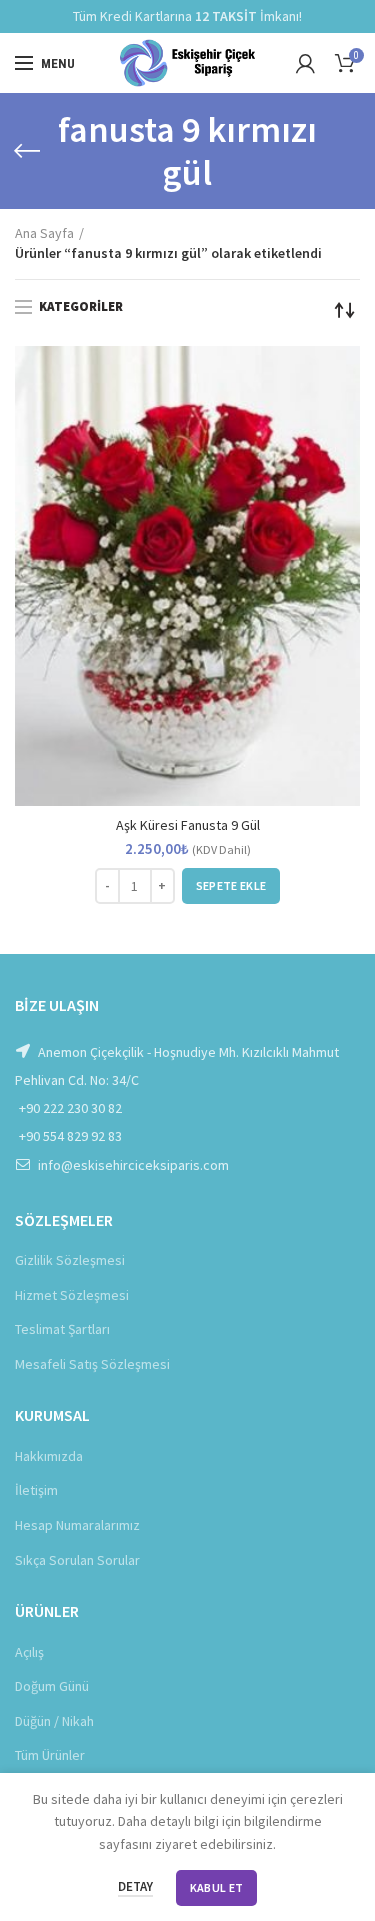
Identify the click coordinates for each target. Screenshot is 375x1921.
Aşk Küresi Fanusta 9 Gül (188, 825)
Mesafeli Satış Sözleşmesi (92, 1364)
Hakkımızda (49, 1456)
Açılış (29, 1652)
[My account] (305, 63)
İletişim (36, 1490)
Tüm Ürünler (50, 1755)
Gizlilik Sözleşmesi (70, 1260)
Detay (135, 1886)
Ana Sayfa (44, 233)
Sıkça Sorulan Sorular (77, 1560)
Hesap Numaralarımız (77, 1525)
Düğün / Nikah (54, 1721)
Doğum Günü (52, 1686)
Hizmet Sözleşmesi (72, 1295)
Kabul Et (216, 1887)
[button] (231, 886)
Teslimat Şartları (62, 1329)
